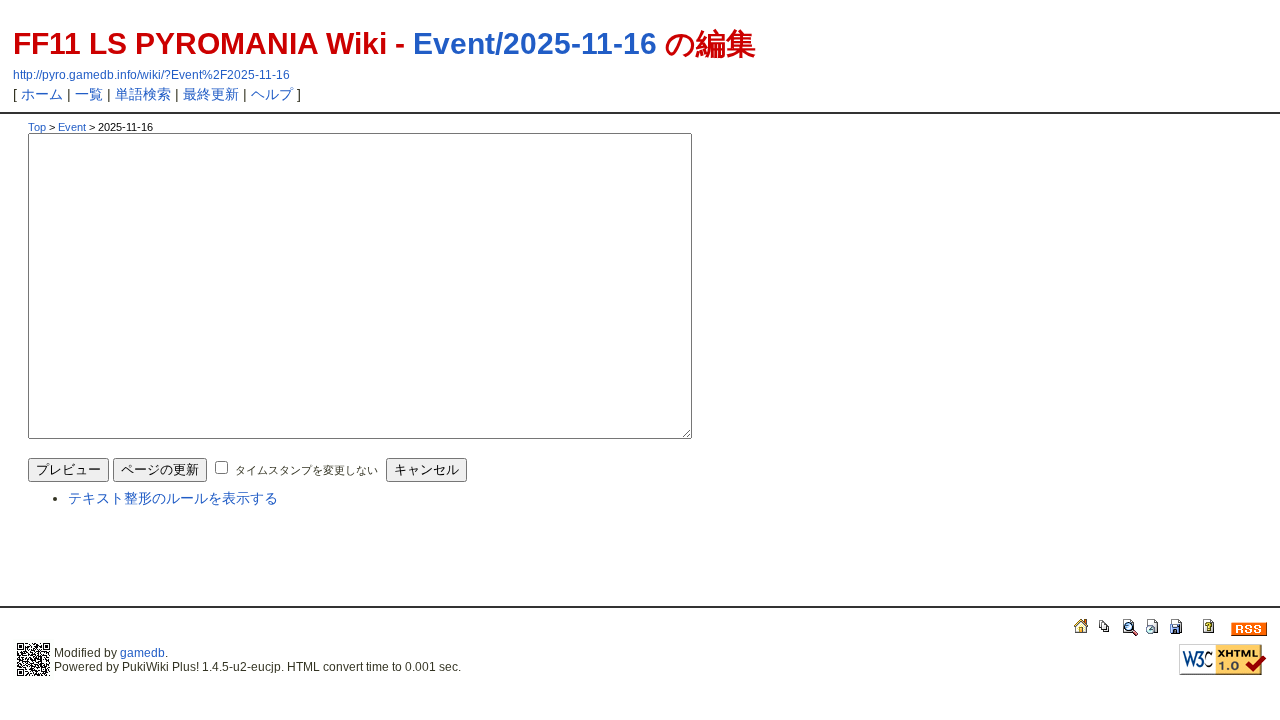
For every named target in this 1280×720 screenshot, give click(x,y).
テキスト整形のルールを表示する (173, 498)
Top (37, 127)
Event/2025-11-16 (535, 43)
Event (72, 127)
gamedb (142, 653)
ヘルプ (272, 94)
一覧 (89, 94)
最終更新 (211, 94)
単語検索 (143, 94)
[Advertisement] (262, 566)
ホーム (42, 94)
